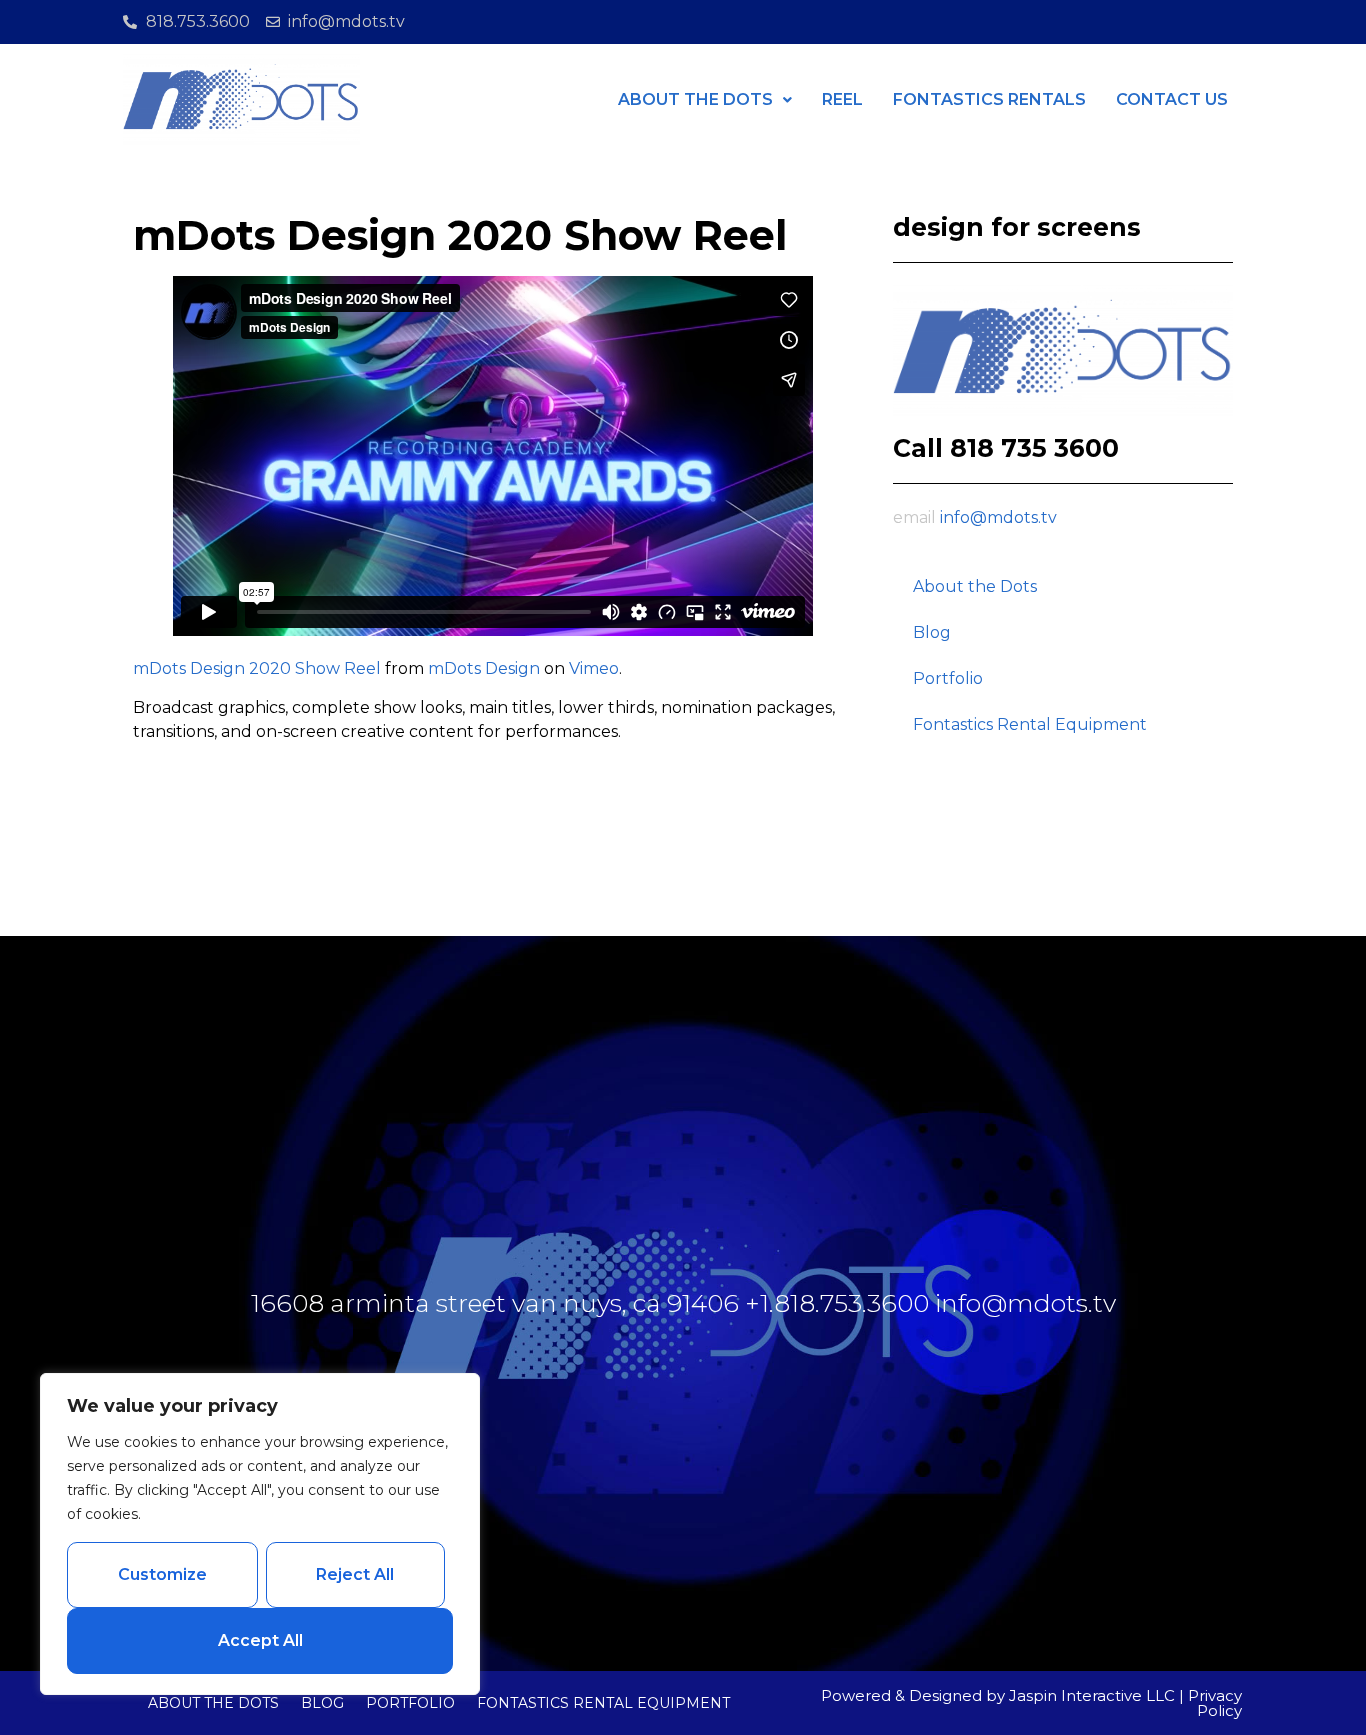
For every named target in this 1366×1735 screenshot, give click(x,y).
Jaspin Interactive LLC (1092, 1695)
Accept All (260, 1640)
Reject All (355, 1574)
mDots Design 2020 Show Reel (257, 668)
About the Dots (975, 586)
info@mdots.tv (998, 517)
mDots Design (484, 668)
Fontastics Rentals (989, 99)
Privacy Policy (1215, 1703)
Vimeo (594, 668)
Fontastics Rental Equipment (1030, 724)
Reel (842, 99)
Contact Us (1172, 99)
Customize (162, 1574)
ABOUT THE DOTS (695, 99)
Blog (932, 632)
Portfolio (948, 678)
